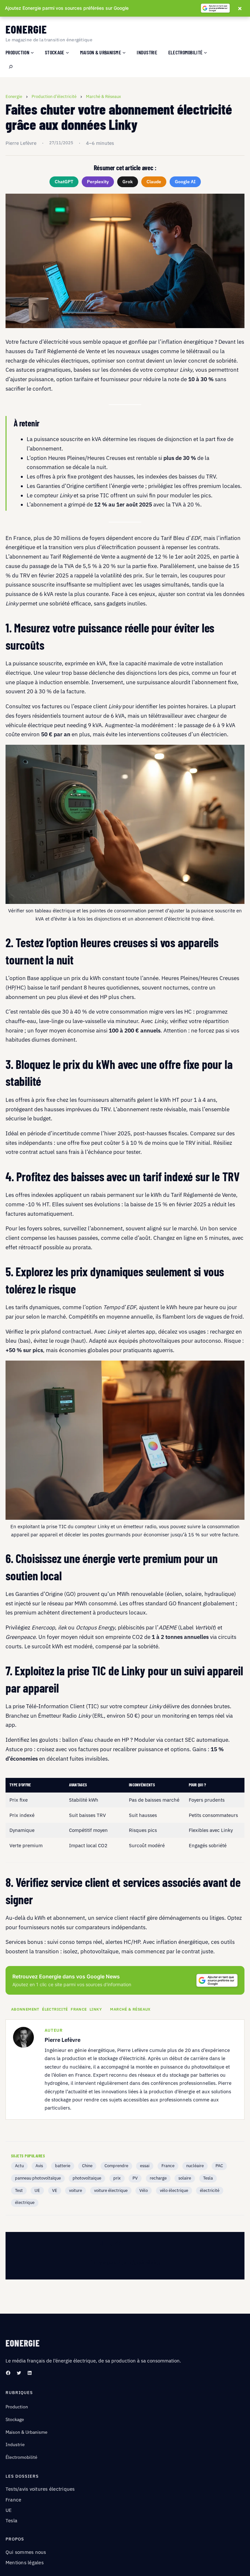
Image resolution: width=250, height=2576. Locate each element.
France (79, 2009)
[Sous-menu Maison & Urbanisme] (124, 52)
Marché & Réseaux (130, 2009)
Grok (128, 182)
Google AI (185, 182)
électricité (55, 2009)
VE (55, 2190)
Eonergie (26, 29)
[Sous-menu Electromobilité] (205, 52)
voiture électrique (111, 2190)
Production (17, 2407)
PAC (219, 2166)
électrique (25, 2202)
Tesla (208, 2178)
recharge (158, 2178)
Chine (87, 2166)
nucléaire (195, 2166)
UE (37, 2190)
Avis (39, 2166)
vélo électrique (174, 2190)
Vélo (144, 2190)
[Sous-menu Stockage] (67, 52)
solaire (185, 2178)
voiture (76, 2190)
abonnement (25, 2009)
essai (145, 2166)
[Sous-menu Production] (32, 52)
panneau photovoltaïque (38, 2178)
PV (135, 2178)
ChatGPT (64, 182)
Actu (19, 2166)
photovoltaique (87, 2178)
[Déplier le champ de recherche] (11, 67)
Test (19, 2190)
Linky (96, 2009)
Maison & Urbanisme (27, 2432)
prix (117, 2178)
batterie (63, 2166)
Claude (154, 182)
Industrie (15, 2444)
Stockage (15, 2419)
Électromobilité (21, 2457)
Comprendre (116, 2166)
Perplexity (98, 182)
